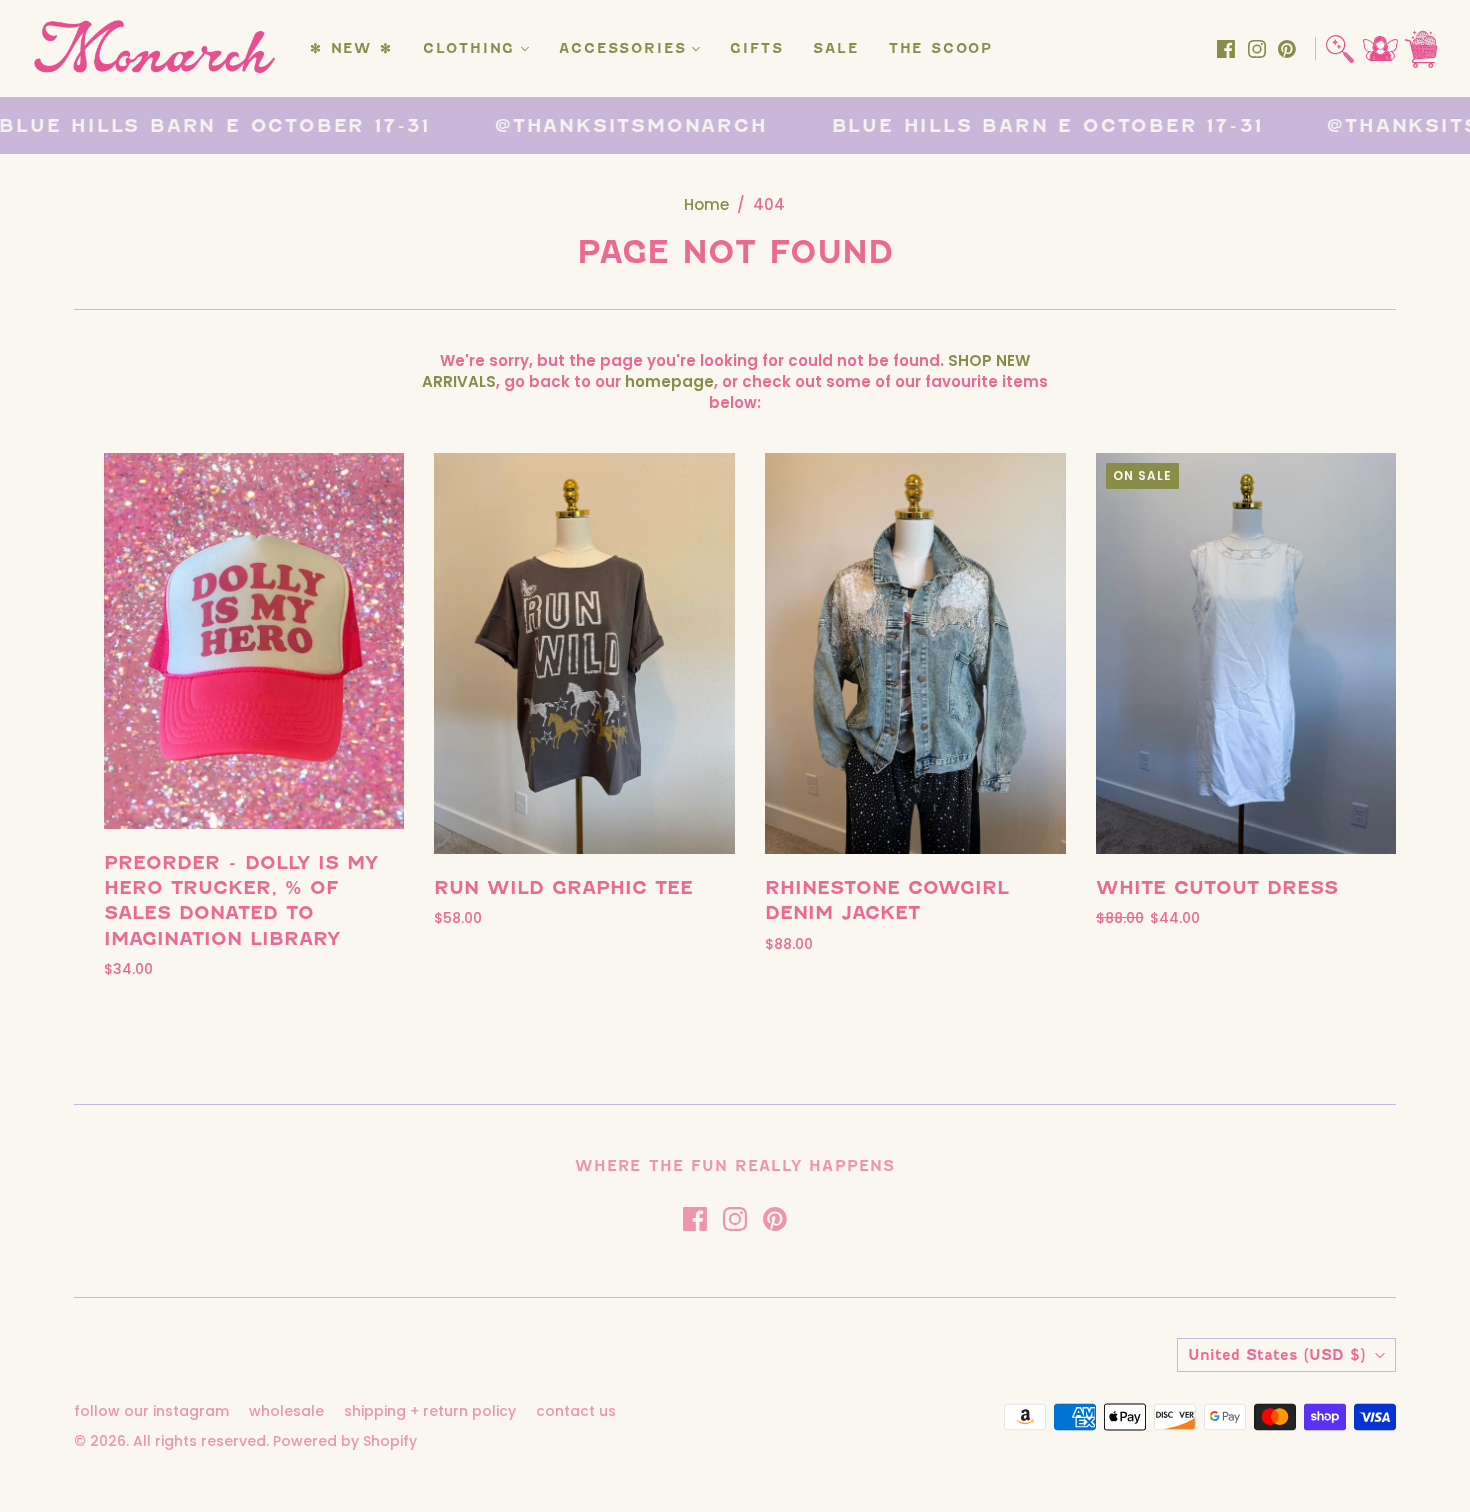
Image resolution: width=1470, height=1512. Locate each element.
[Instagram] (1257, 49)
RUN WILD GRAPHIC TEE (563, 887)
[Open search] (1340, 49)
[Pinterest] (1287, 49)
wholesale (286, 1411)
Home (706, 204)
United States (1276, 1355)
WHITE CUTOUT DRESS (1217, 887)
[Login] (1380, 49)
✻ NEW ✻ (351, 48)
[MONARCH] (152, 48)
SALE (835, 48)
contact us (576, 1411)
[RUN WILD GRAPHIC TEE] (584, 653)
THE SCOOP (941, 48)
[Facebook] (1226, 49)
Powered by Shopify (345, 1441)
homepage (669, 381)
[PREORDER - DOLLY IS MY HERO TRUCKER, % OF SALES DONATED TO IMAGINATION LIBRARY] (254, 641)
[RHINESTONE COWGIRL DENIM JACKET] (915, 653)
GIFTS (756, 48)
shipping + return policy (430, 1411)
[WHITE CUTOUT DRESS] (1246, 653)
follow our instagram (151, 1411)
